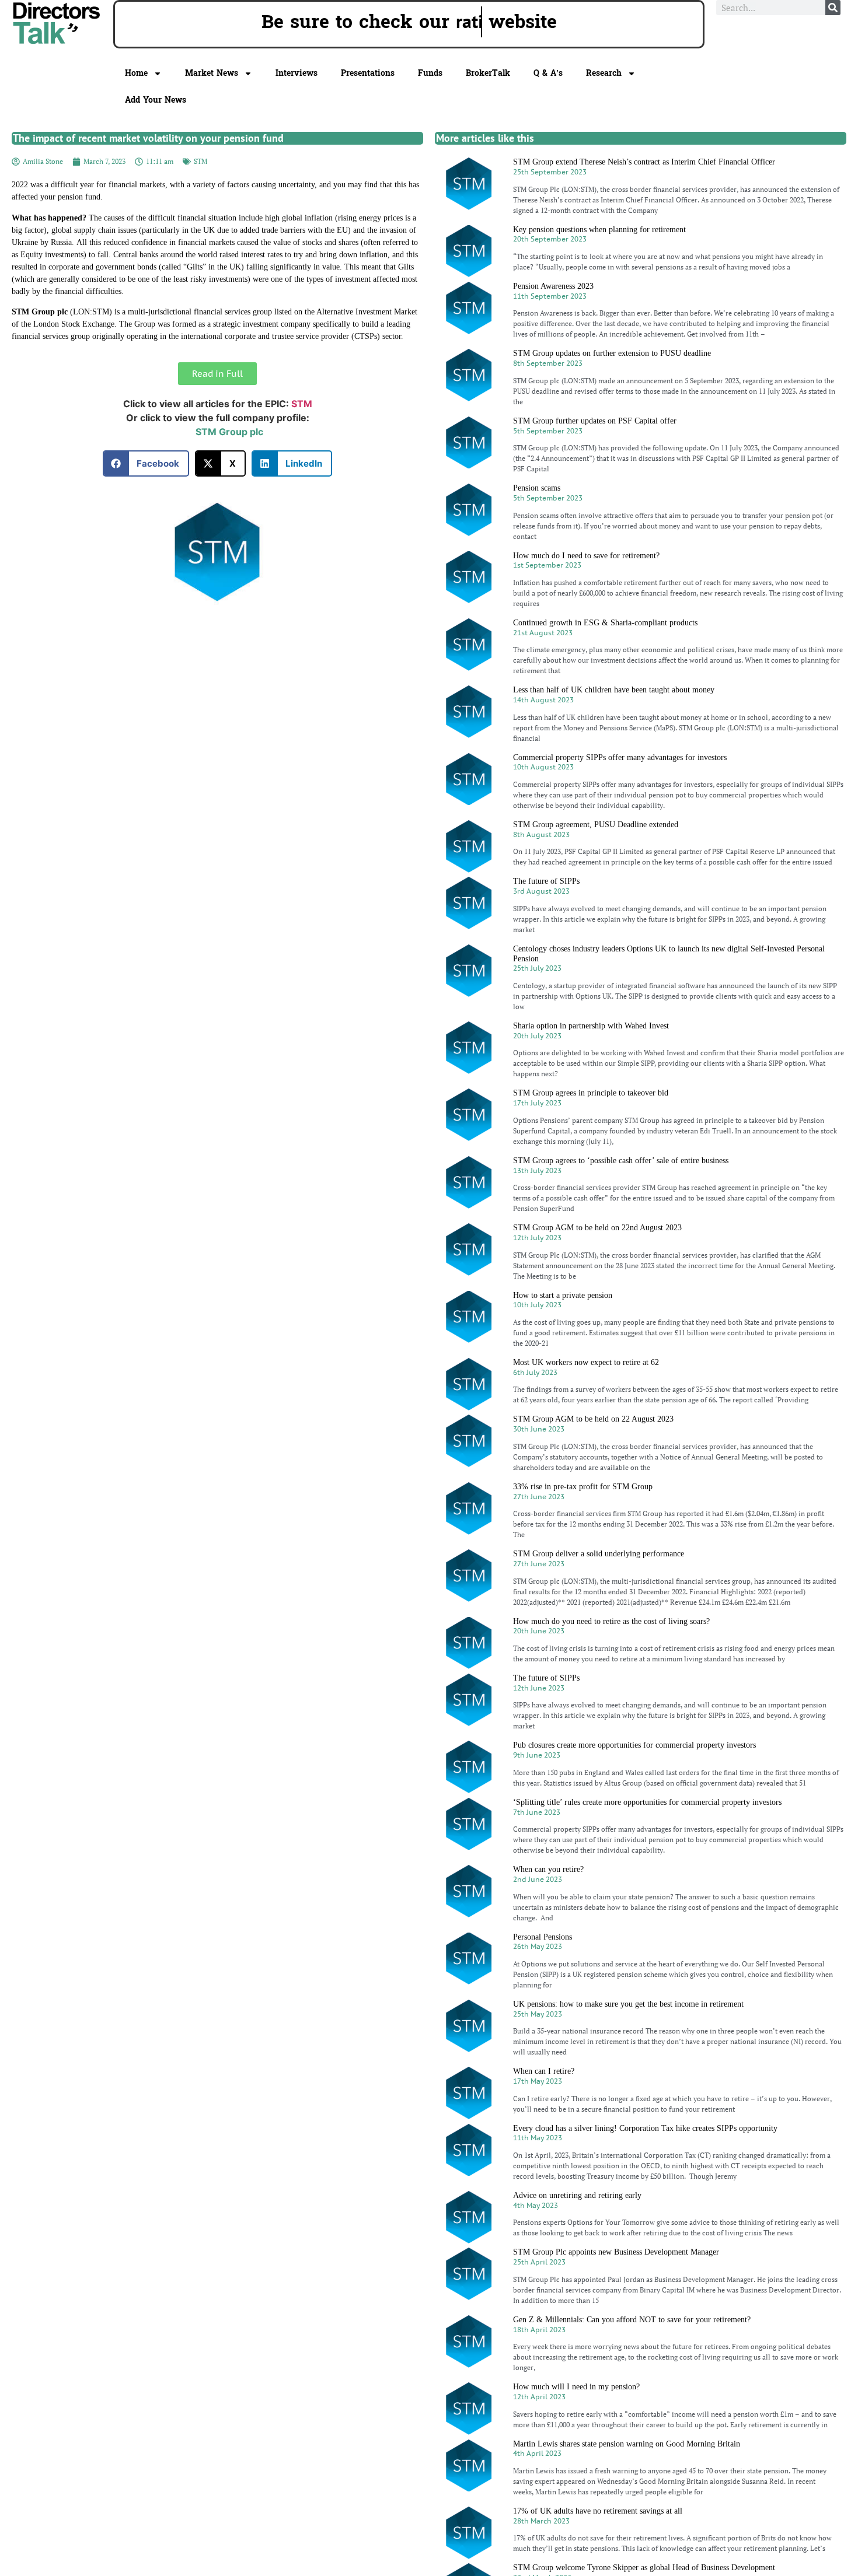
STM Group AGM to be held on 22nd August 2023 (597, 1228)
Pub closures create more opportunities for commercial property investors (634, 1745)
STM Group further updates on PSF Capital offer (595, 421)
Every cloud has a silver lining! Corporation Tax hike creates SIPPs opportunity (645, 2128)
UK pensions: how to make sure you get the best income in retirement (628, 2004)
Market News (212, 73)
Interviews (297, 73)
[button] (146, 463)
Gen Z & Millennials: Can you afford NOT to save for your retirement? (632, 2320)
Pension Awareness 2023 (553, 286)
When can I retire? (544, 2071)
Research (604, 73)
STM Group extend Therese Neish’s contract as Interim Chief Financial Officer (644, 162)
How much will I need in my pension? (576, 2387)
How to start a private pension (563, 1295)
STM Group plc (229, 432)
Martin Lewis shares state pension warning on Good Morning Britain (627, 2444)
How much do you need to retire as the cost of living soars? (611, 1621)
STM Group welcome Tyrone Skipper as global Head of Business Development (644, 2568)
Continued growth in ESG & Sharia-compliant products (605, 623)
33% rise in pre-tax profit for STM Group (583, 1487)
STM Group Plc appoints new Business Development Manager (616, 2252)
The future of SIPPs (546, 881)
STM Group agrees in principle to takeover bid (591, 1093)
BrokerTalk (488, 73)
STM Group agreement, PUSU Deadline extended (596, 825)
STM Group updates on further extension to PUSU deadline (612, 353)
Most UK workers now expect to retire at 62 (586, 1362)
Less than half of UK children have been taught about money (614, 690)
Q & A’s (548, 73)
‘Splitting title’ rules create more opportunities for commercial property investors (647, 1802)
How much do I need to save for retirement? (586, 556)
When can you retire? (548, 1869)
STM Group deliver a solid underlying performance (599, 1554)
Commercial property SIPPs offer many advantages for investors (620, 757)
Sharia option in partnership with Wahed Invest (591, 1026)
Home (136, 73)
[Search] (833, 8)
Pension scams (537, 488)
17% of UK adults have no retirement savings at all (598, 2511)
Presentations (368, 73)
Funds (430, 73)
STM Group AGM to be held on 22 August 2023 (593, 1419)
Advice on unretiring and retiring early (577, 2195)
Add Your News (156, 100)
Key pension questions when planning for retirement (599, 230)
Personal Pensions (543, 1937)
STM (200, 161)
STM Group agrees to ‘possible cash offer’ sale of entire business (621, 1161)
